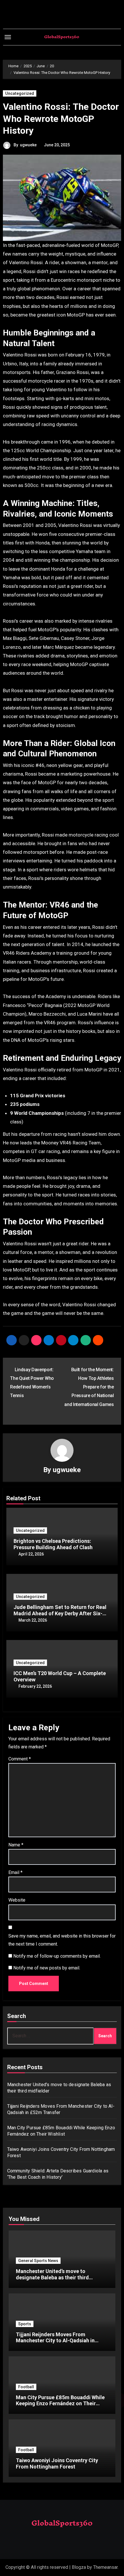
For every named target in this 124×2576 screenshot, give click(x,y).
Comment (20, 1759)
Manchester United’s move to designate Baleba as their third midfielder (52, 2277)
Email (15, 1872)
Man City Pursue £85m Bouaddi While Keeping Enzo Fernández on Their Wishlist (60, 2404)
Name (16, 1845)
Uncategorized (20, 93)
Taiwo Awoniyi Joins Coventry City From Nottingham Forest (57, 2463)
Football (26, 2387)
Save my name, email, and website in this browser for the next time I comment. (62, 1940)
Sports (25, 2324)
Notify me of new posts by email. (47, 1968)
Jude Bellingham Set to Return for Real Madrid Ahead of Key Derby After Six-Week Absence (60, 1613)
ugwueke (28, 145)
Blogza (79, 2567)
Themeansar (105, 2567)
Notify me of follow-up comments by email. (57, 1956)
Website (17, 1900)
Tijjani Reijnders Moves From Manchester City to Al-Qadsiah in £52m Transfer (55, 2341)
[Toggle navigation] (8, 37)
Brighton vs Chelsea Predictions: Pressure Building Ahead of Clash (53, 1544)
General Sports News (38, 2261)
